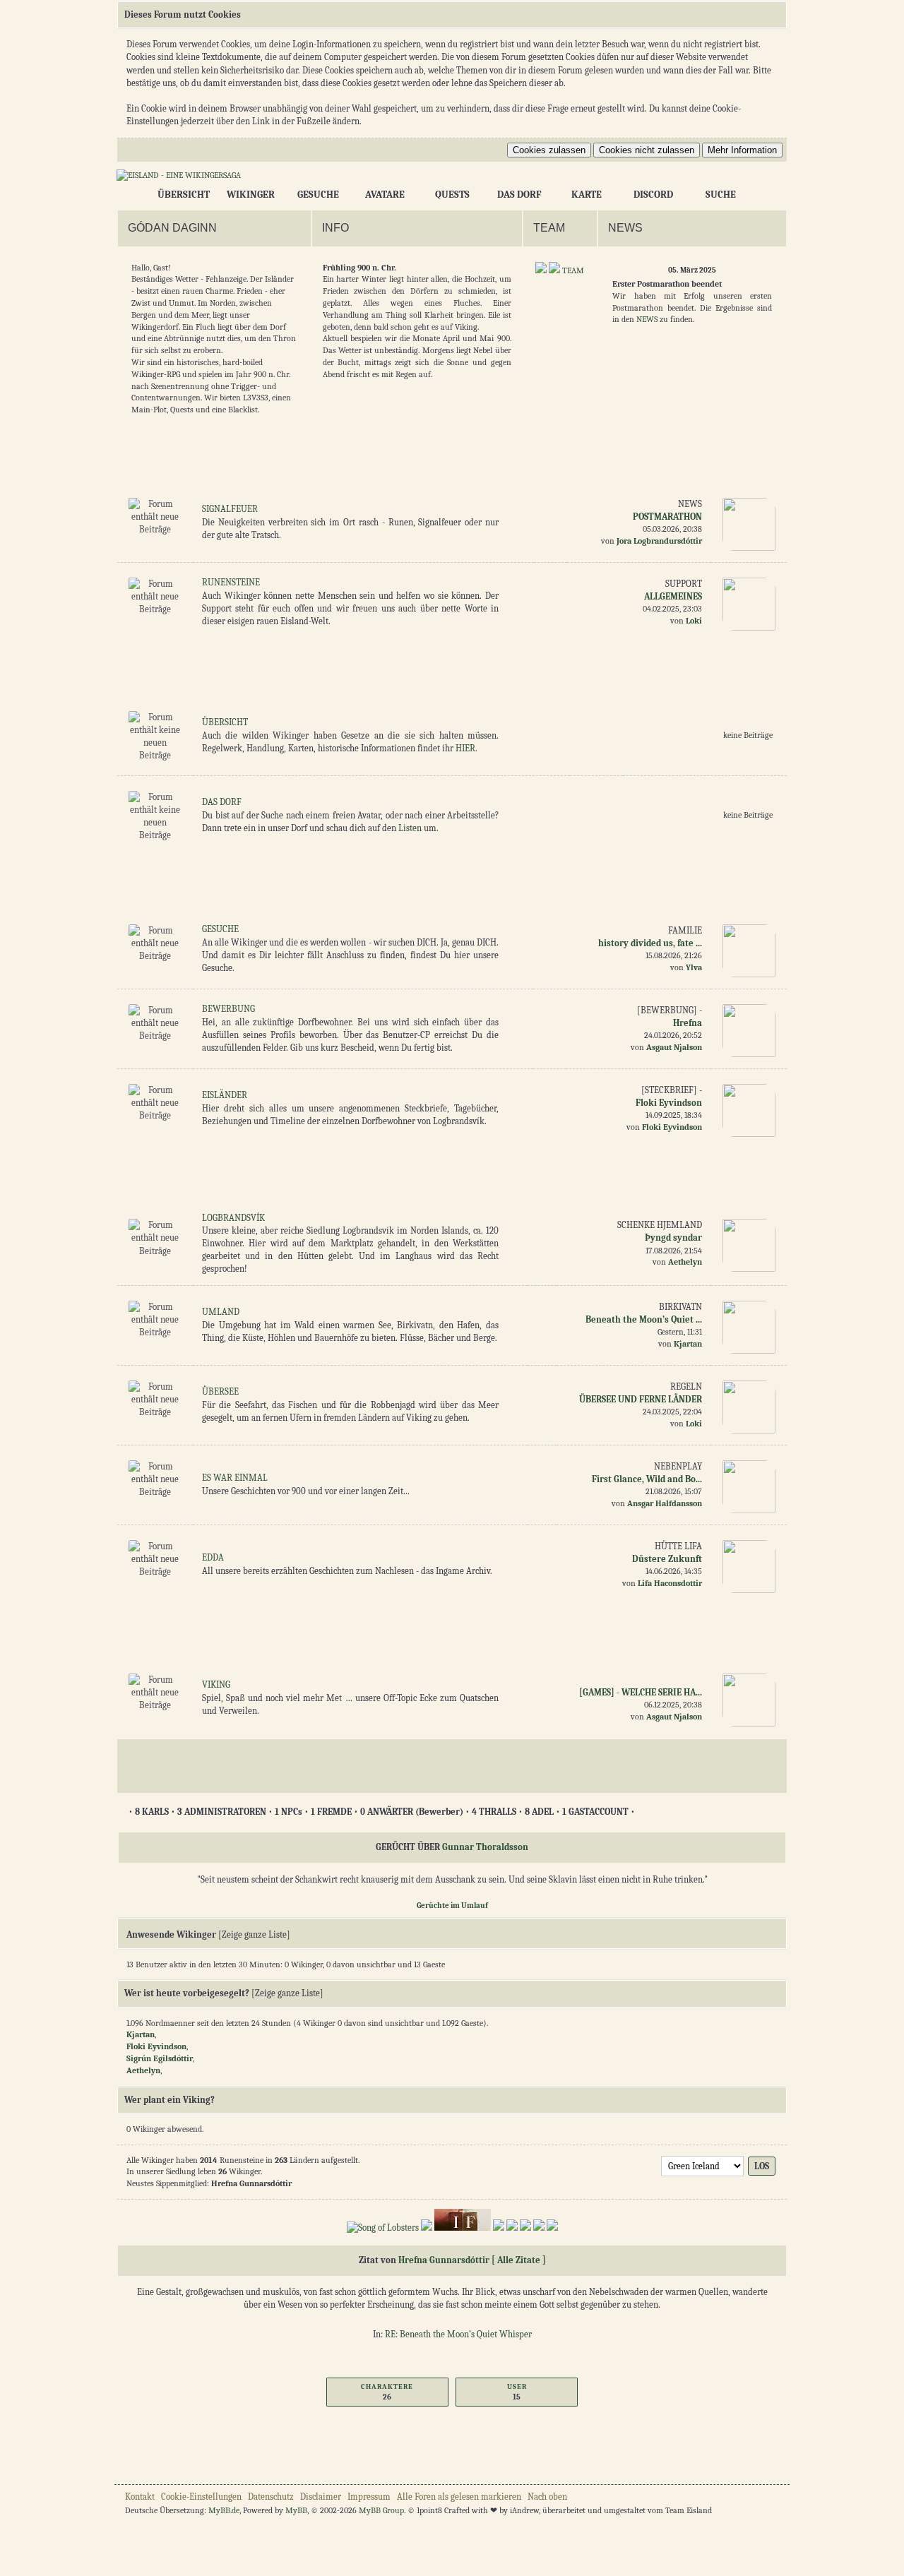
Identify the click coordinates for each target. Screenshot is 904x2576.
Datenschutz (271, 2497)
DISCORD (653, 195)
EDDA (213, 1557)
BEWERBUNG (228, 1009)
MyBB (296, 2510)
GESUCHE (318, 195)
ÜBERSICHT (184, 195)
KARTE (587, 195)
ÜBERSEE (220, 1391)
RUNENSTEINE (231, 582)
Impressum (369, 2497)
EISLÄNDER (225, 1095)
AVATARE (385, 195)
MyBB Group (381, 2510)
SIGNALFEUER (230, 509)
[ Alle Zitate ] (519, 2260)
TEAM (573, 270)
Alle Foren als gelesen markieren (459, 2497)
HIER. (466, 748)
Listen (410, 828)
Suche (721, 195)
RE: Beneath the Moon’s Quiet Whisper (458, 2334)
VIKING (216, 1684)
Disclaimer (321, 2497)
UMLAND (221, 1312)
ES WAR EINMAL (235, 1478)
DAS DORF (519, 195)
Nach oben (547, 2497)
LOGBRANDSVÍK (233, 1218)
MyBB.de (224, 2510)
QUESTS (452, 195)
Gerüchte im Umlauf (452, 1906)
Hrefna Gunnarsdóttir (444, 2260)
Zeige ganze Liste (254, 1934)
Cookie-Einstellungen (201, 2497)
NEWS (647, 319)
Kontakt (140, 2497)
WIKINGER (251, 195)
